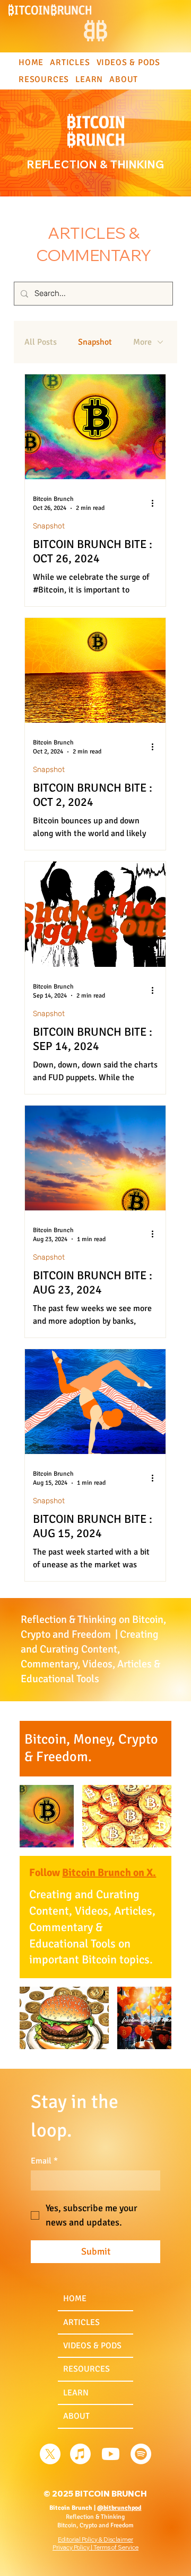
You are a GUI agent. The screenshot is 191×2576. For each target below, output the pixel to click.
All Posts (41, 342)
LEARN (76, 2393)
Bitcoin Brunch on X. (109, 1873)
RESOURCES (86, 2369)
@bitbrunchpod (119, 2508)
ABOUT (76, 2416)
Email (44, 2161)
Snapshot (95, 342)
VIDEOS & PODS (92, 2346)
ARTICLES (81, 2322)
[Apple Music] (80, 2454)
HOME (75, 2299)
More (142, 342)
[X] (50, 2454)
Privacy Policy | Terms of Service (95, 2547)
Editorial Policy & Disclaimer (95, 2539)
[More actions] (156, 503)
